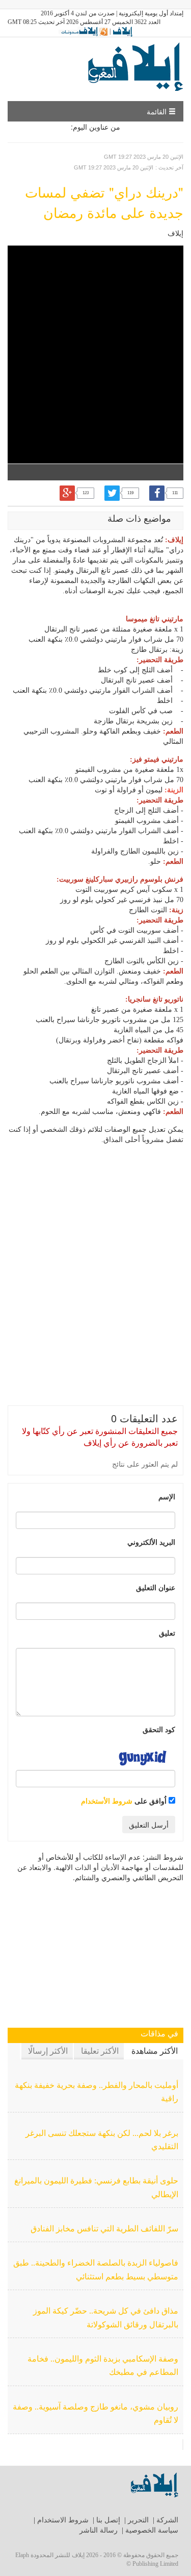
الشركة (167, 2520)
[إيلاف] (122, 31)
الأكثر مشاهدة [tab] (155, 2051)
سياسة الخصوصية (152, 2530)
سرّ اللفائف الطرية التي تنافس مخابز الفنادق (104, 2229)
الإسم (167, 1496)
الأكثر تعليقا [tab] (100, 2051)
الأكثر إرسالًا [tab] (48, 2051)
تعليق (167, 1633)
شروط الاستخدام (63, 2520)
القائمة (158, 111)
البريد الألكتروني (151, 1542)
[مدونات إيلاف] (83, 31)
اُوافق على (125, 1801)
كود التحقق (159, 1729)
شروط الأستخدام (107, 1801)
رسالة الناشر (99, 2530)
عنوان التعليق (156, 1587)
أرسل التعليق (149, 1825)
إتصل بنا (108, 2520)
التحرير (138, 2520)
